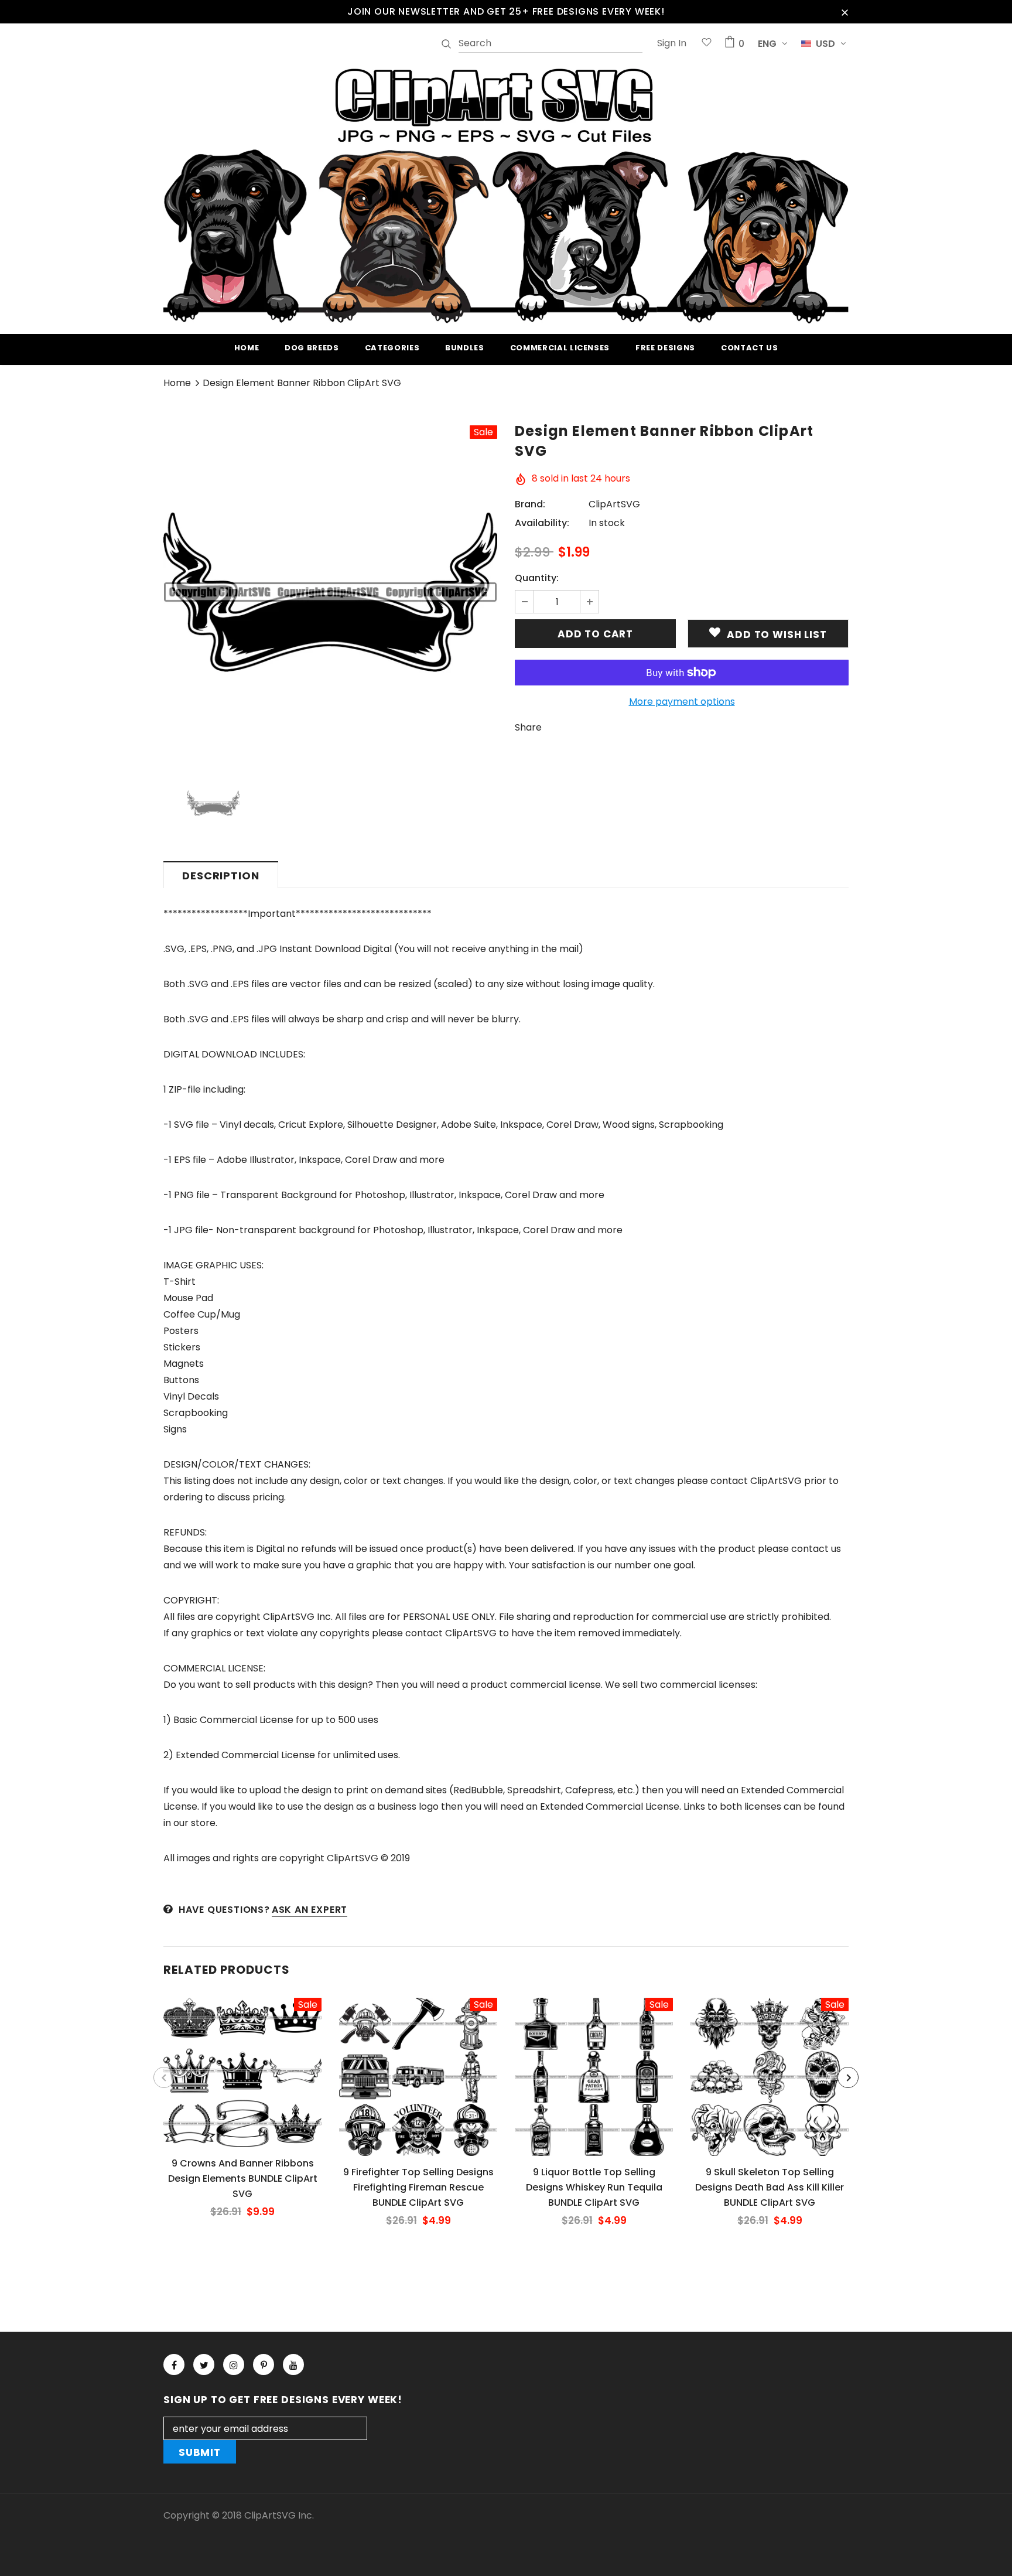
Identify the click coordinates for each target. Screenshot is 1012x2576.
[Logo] (506, 194)
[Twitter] (204, 2365)
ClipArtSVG (614, 504)
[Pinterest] (264, 2365)
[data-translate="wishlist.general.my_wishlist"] (707, 44)
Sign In (672, 43)
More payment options (682, 702)
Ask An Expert (310, 1910)
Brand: (530, 504)
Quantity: (537, 578)
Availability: (542, 523)
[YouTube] (293, 2365)
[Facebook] (174, 2365)
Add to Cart (242, 2082)
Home (177, 383)
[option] (330, 592)
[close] (845, 12)
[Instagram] (234, 2365)
